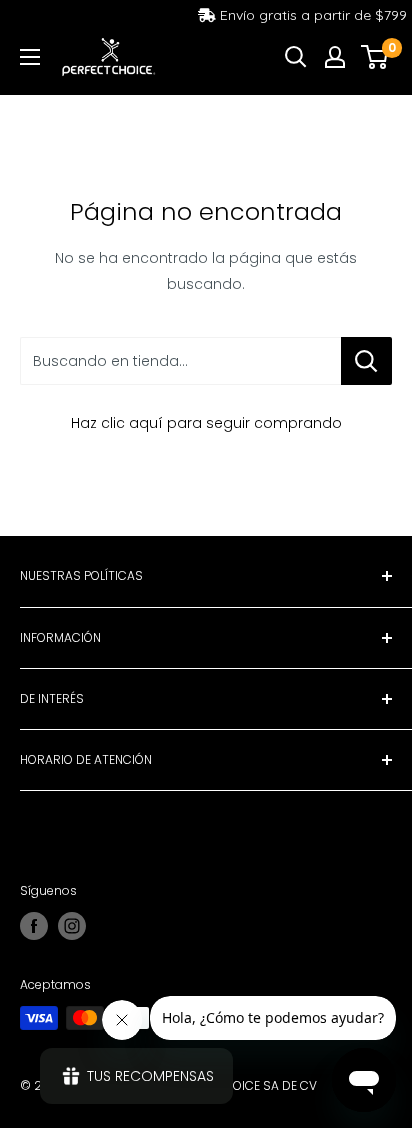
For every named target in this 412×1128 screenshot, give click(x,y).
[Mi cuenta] (335, 57)
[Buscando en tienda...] (366, 361)
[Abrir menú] (30, 57)
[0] (375, 57)
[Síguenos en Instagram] (72, 926)
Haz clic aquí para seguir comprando (206, 423)
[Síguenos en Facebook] (34, 926)
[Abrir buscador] (296, 57)
